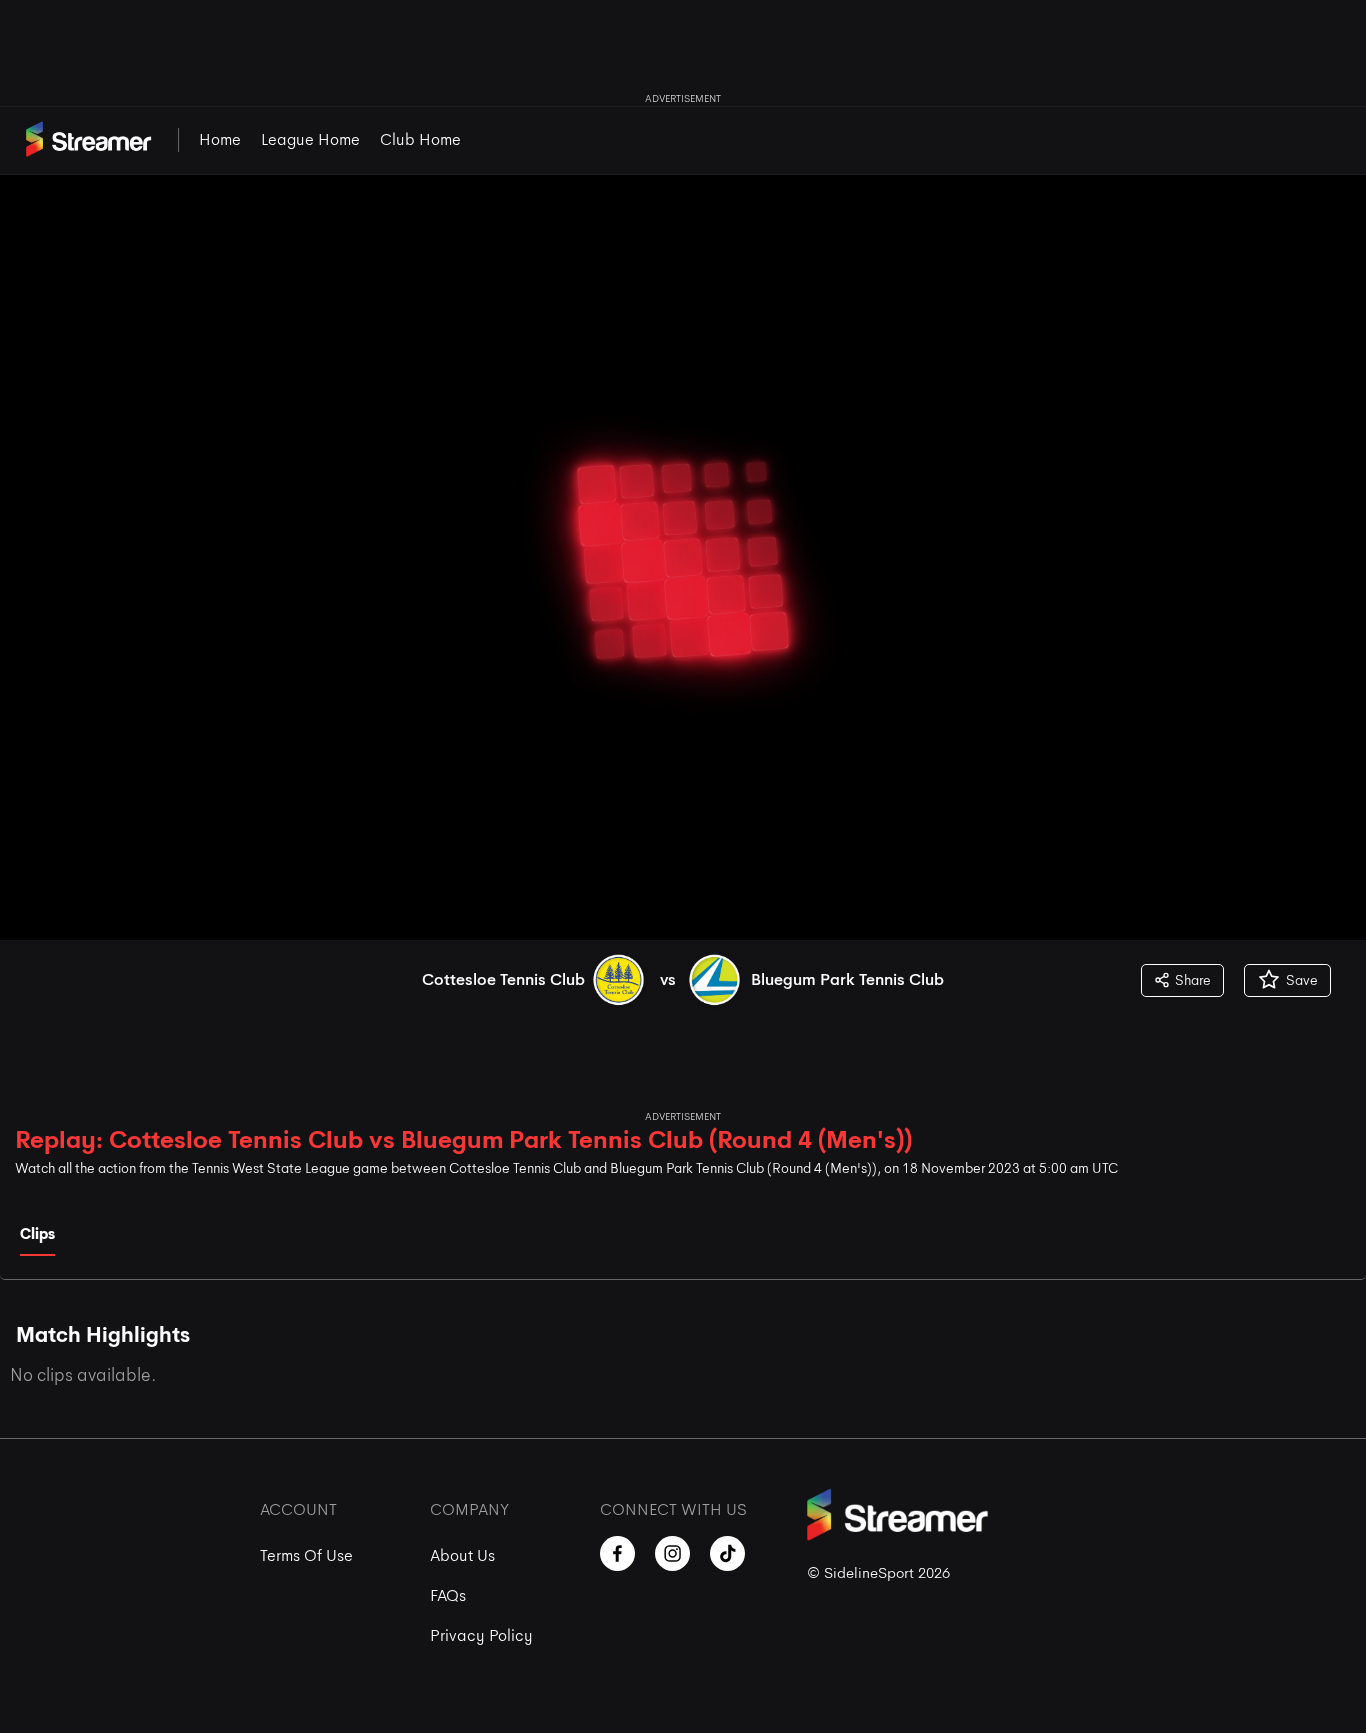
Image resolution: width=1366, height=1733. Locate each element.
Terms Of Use (306, 1555)
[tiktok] (727, 1553)
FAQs (448, 1595)
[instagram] (672, 1553)
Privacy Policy (481, 1635)
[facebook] (617, 1553)
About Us (462, 1555)
